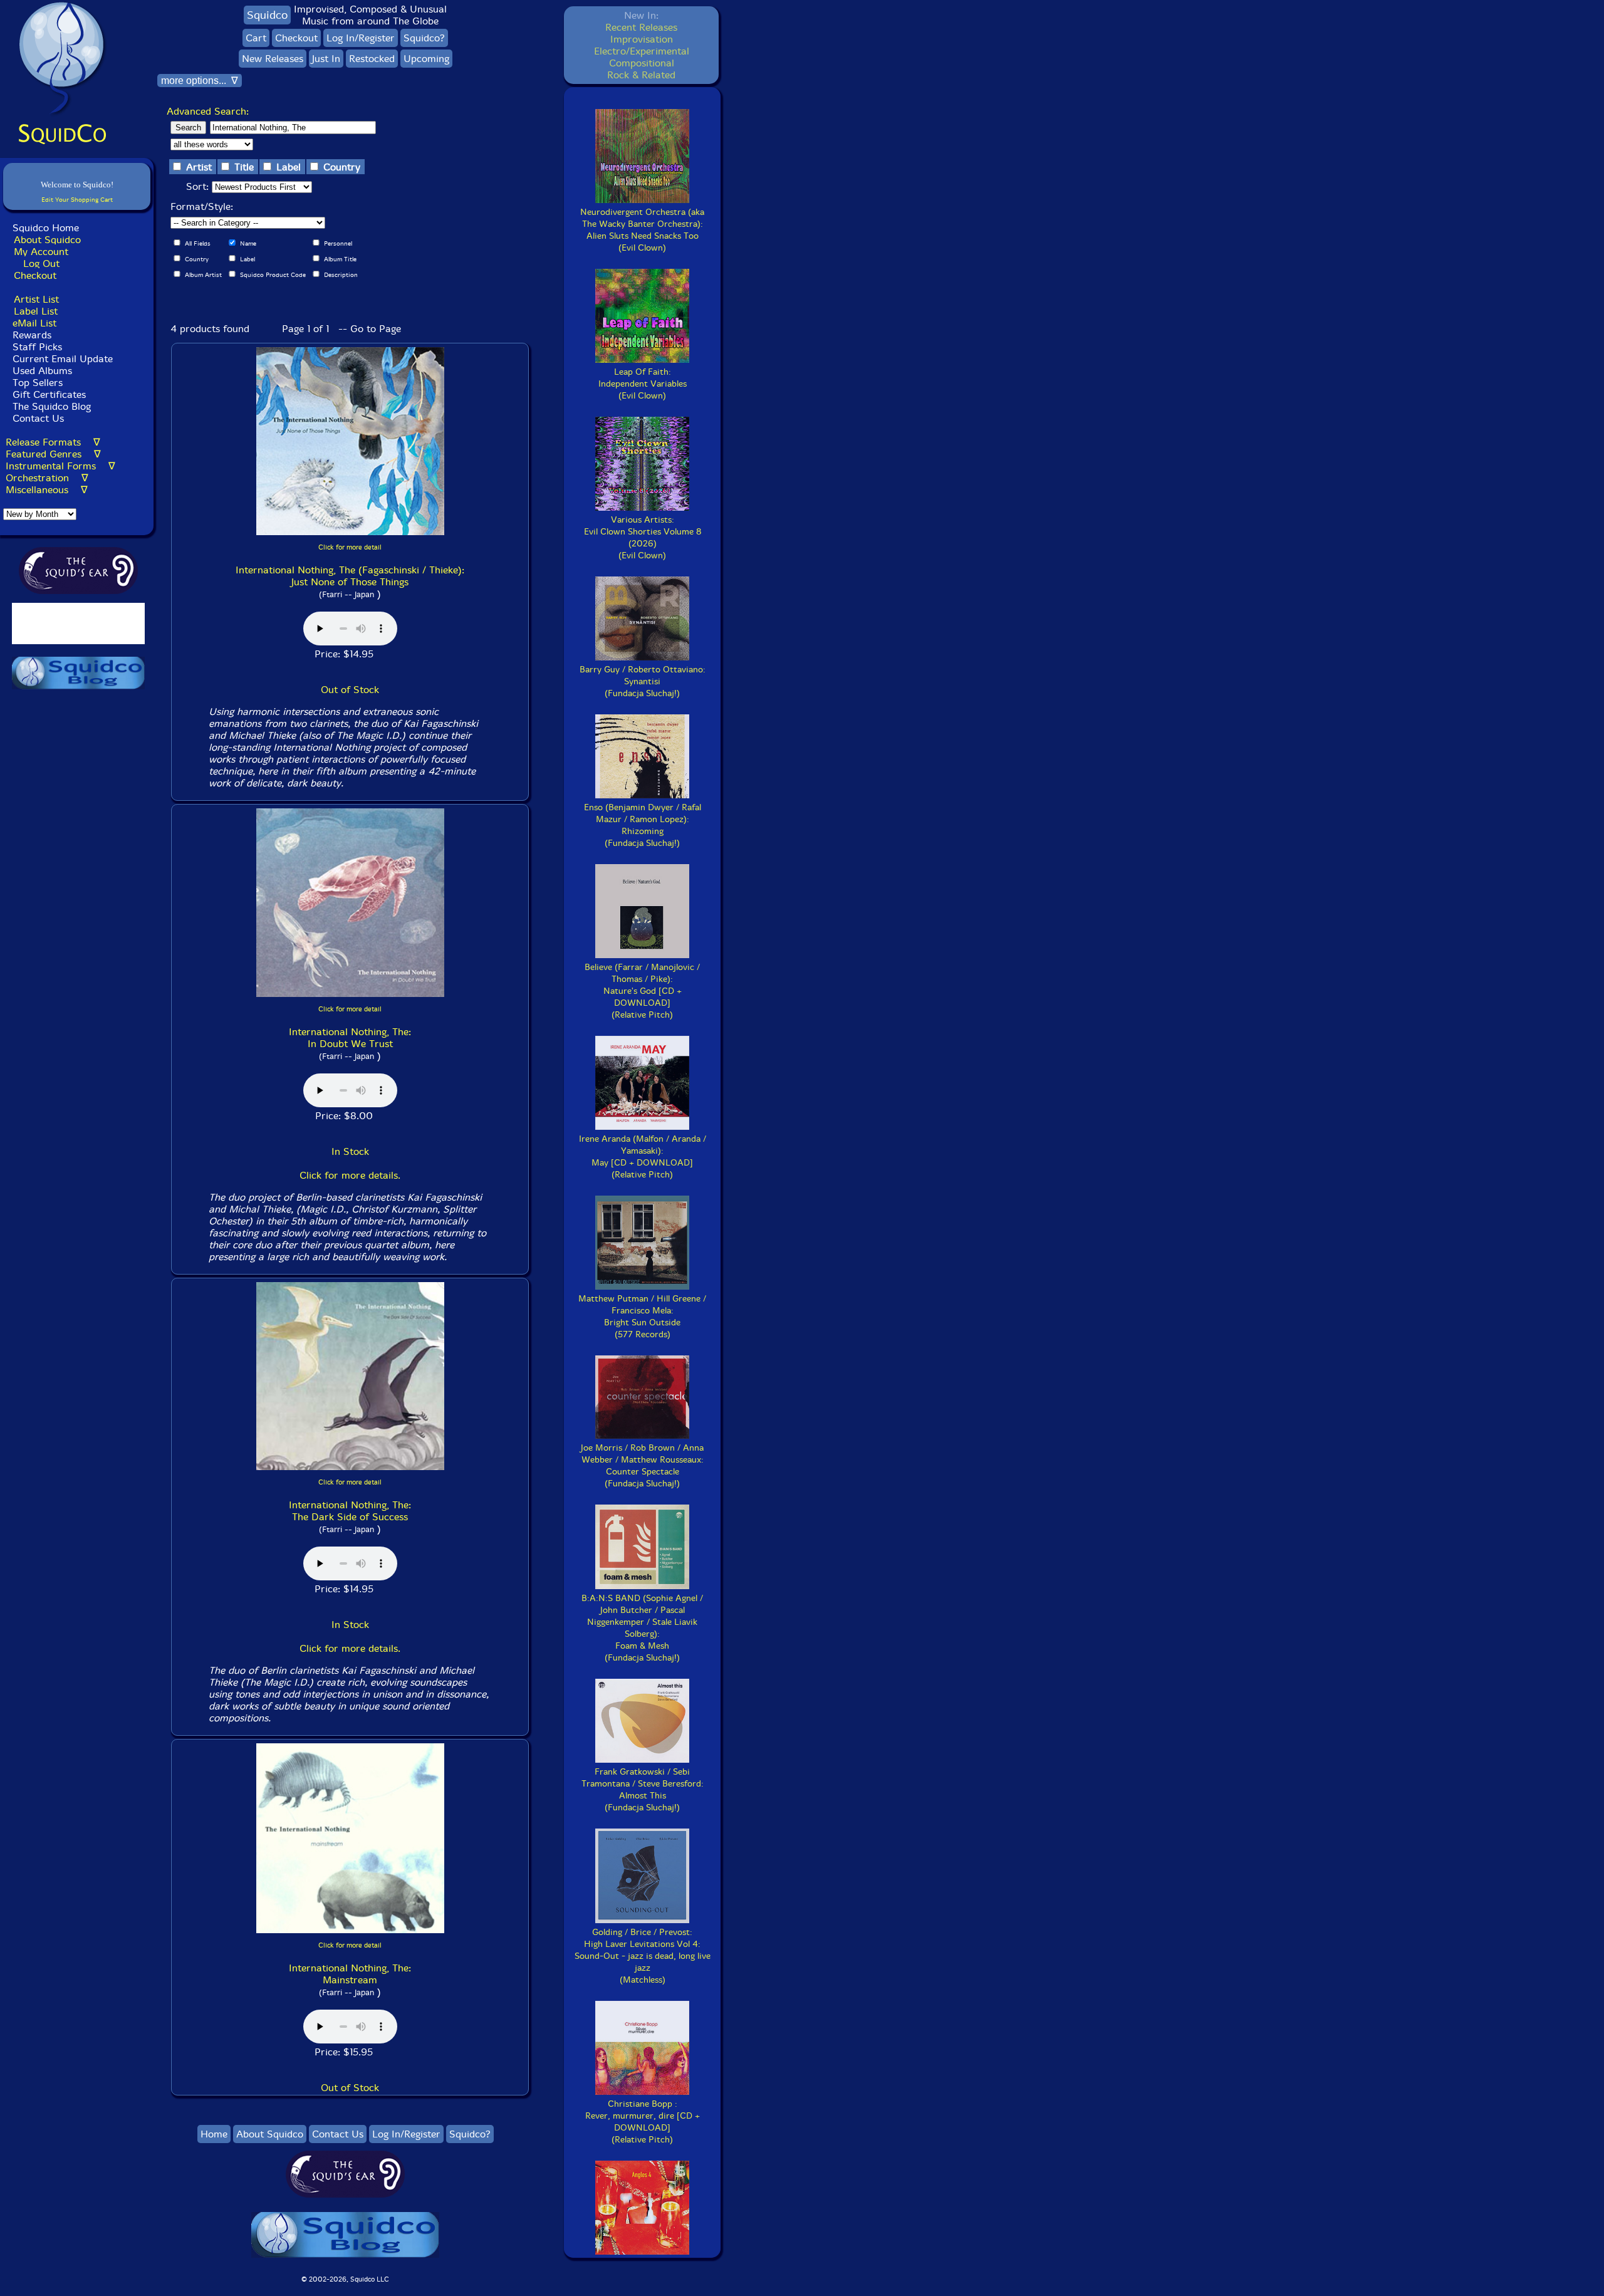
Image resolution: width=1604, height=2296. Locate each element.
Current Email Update (61, 359)
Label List (36, 311)
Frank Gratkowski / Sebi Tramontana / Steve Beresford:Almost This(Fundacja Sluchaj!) (643, 1790)
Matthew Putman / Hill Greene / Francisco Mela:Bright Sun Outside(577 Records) (642, 1317)
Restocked (372, 59)
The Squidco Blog (52, 406)
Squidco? (424, 38)
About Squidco (47, 240)
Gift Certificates (49, 394)
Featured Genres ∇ (53, 454)
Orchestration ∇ (47, 478)
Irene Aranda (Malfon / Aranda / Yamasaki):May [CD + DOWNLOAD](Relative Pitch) (643, 1157)
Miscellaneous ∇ (47, 490)
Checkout (35, 275)
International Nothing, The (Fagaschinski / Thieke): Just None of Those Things (350, 576)
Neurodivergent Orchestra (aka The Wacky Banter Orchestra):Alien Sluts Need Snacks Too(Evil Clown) (642, 230)
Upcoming (426, 59)
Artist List (36, 299)
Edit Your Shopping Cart (77, 200)
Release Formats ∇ (53, 442)
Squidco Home (46, 228)
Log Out (41, 264)
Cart (256, 38)
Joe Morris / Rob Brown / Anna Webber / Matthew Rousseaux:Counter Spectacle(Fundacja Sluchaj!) (642, 1466)
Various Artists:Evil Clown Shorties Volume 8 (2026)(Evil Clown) (643, 538)
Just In (326, 59)
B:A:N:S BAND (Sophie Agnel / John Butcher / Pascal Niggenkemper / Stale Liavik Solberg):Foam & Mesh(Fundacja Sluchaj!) (642, 1628)
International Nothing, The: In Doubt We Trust (350, 1038)
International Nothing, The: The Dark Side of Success (350, 1511)
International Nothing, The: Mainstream (350, 1974)
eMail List (34, 323)
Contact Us (37, 418)
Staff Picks (37, 347)
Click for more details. (350, 1175)
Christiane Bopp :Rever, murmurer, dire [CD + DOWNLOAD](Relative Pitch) (643, 2122)
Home (214, 2134)
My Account (41, 252)
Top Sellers (38, 383)
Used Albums (42, 371)
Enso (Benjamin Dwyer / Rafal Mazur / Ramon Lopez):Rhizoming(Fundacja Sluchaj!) (643, 825)
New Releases (273, 59)
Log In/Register (361, 38)
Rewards (32, 335)
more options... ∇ (200, 81)
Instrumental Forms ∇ (60, 466)
